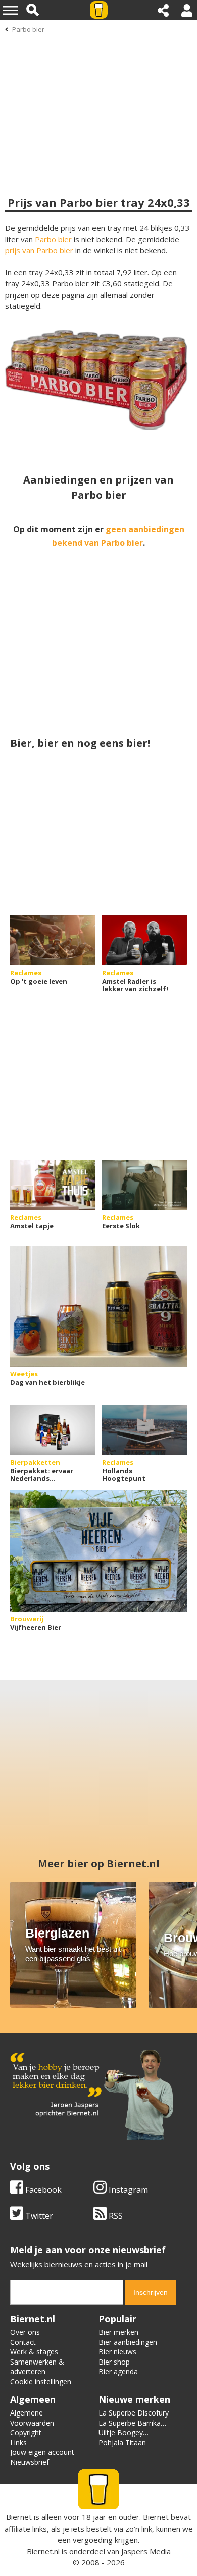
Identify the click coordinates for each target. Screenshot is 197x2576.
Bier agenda (118, 2371)
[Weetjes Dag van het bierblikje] (98, 1306)
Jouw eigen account (42, 2452)
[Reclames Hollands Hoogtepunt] (144, 1430)
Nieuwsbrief (30, 2462)
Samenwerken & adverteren (37, 2367)
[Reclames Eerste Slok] (144, 1185)
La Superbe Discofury (134, 2413)
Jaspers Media (146, 2551)
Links (18, 2443)
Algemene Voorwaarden (32, 2418)
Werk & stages (34, 2352)
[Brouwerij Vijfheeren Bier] (98, 1551)
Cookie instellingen (41, 2381)
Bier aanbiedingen (128, 2342)
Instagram (127, 2190)
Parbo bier (28, 29)
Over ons (25, 2332)
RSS (115, 2216)
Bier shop (114, 2362)
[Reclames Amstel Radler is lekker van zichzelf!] (144, 940)
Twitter (38, 2216)
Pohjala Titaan (122, 2443)
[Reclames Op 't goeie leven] (53, 940)
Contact (23, 2342)
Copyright (26, 2432)
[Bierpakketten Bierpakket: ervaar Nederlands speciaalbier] (53, 1430)
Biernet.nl (43, 2551)
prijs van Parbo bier (39, 250)
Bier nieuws (117, 2352)
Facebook (42, 2190)
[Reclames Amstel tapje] (53, 1185)
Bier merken (118, 2332)
